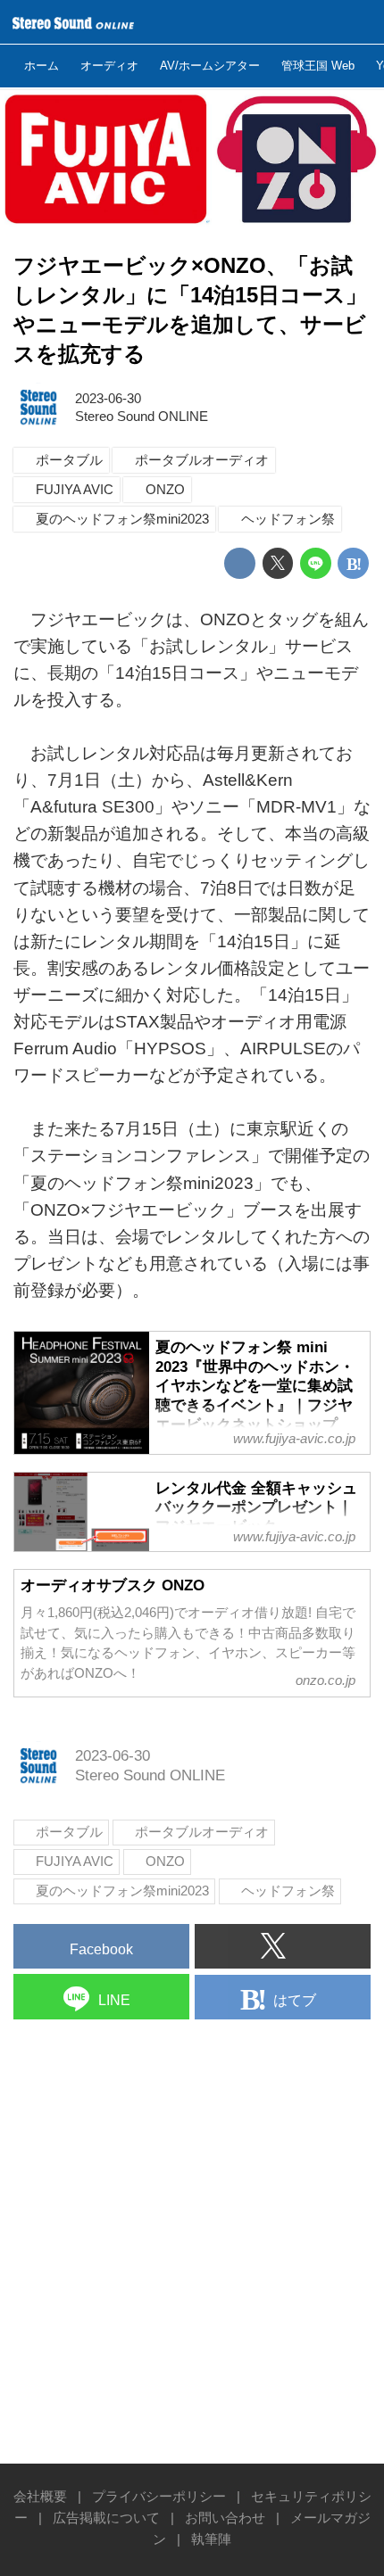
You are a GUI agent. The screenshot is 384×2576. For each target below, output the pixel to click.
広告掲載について (106, 2518)
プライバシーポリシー (159, 2496)
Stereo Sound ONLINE (142, 416)
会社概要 (40, 2496)
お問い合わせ (225, 2518)
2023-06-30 (108, 398)
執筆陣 (211, 2539)
